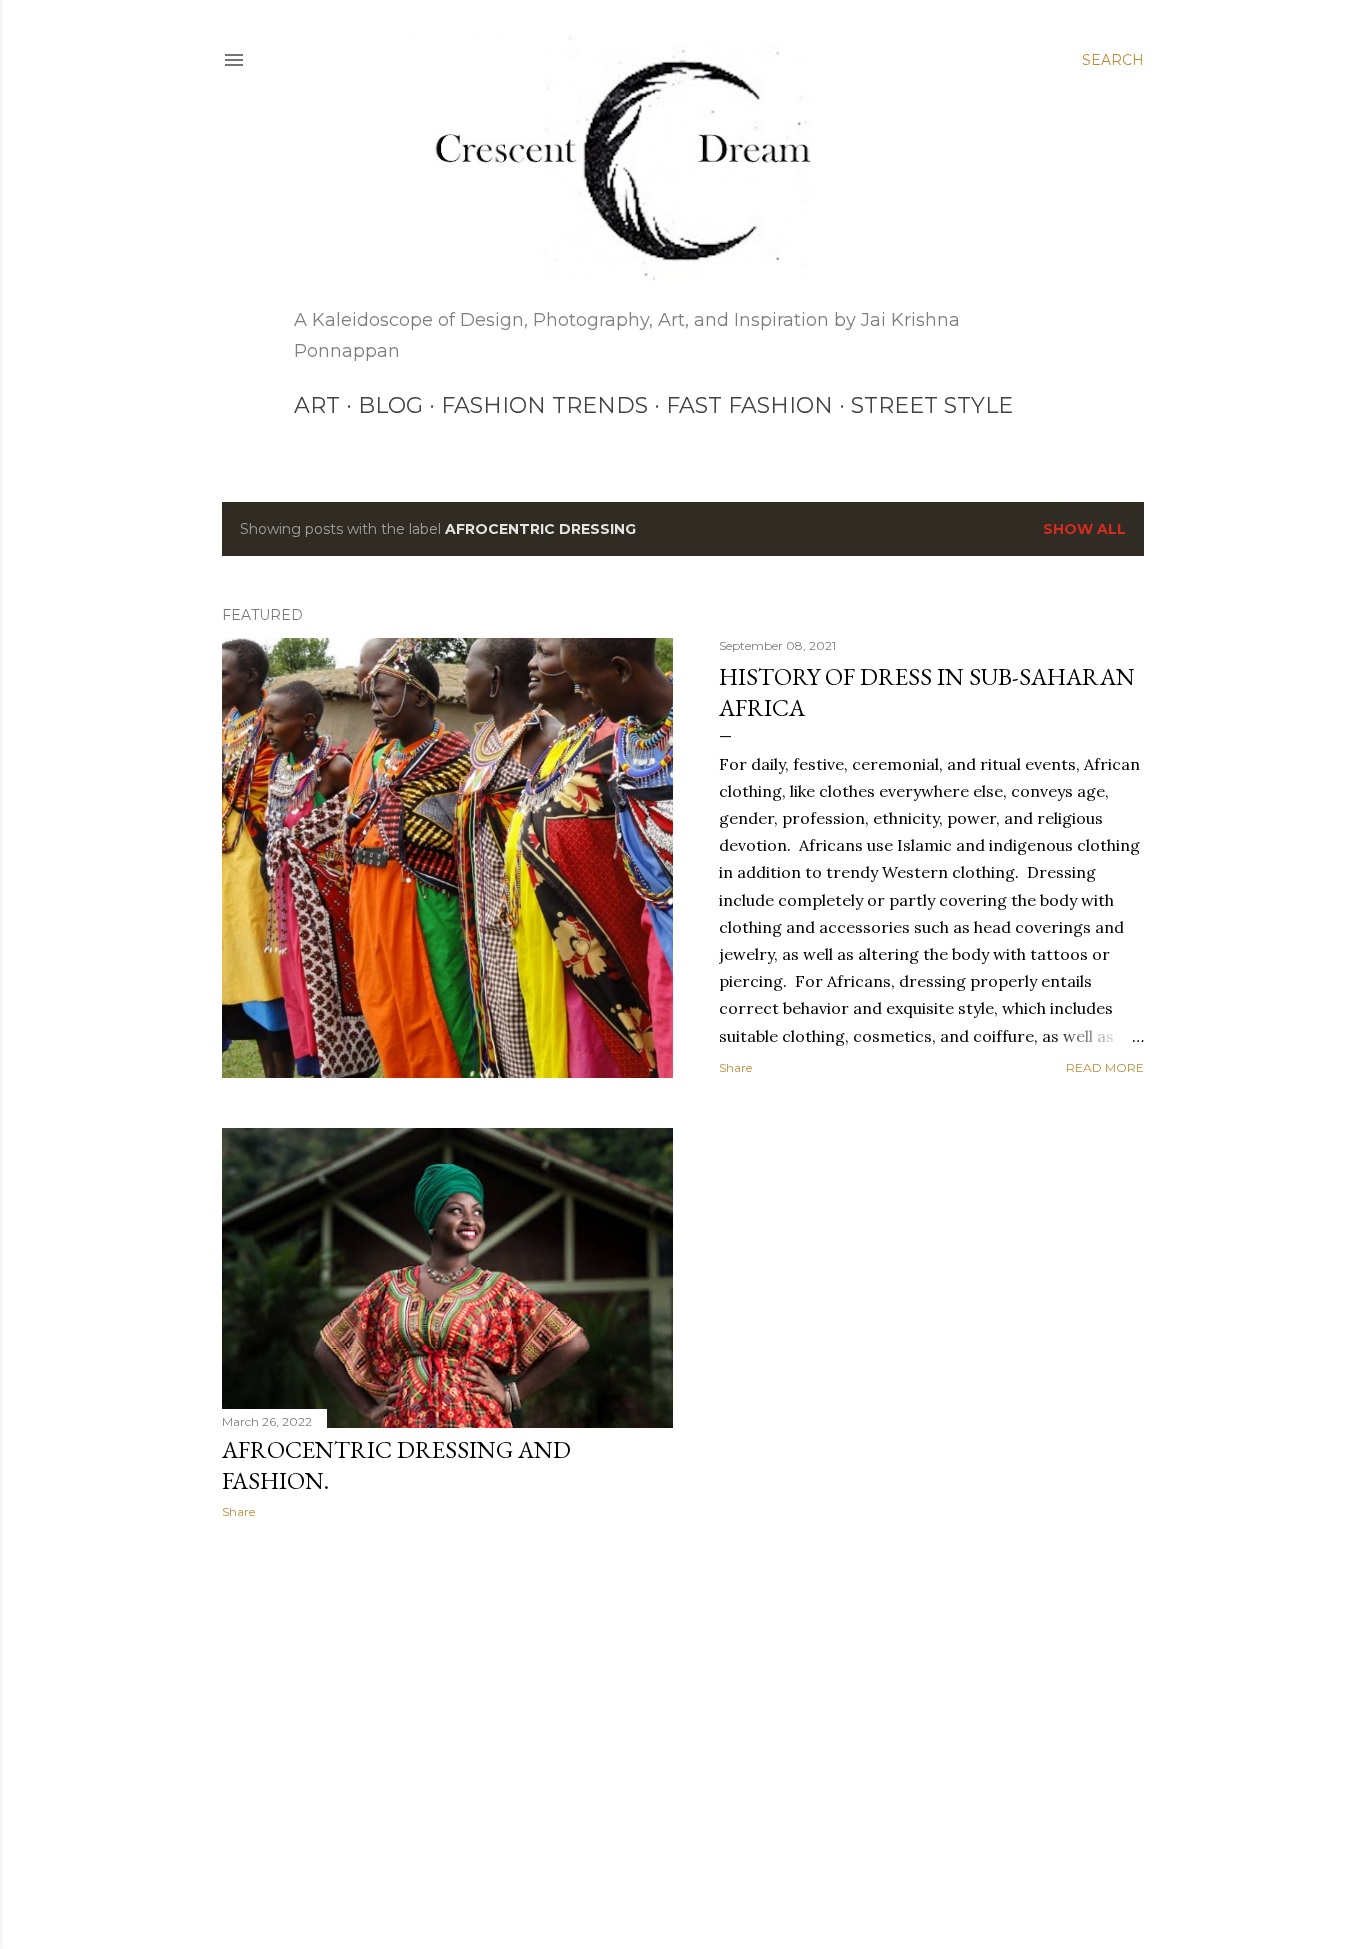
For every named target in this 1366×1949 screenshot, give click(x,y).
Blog (390, 405)
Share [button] (735, 1067)
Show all (1084, 529)
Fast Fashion (749, 405)
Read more (1105, 1067)
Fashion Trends (544, 405)
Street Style (932, 405)
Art (317, 405)
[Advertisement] (447, 1709)
